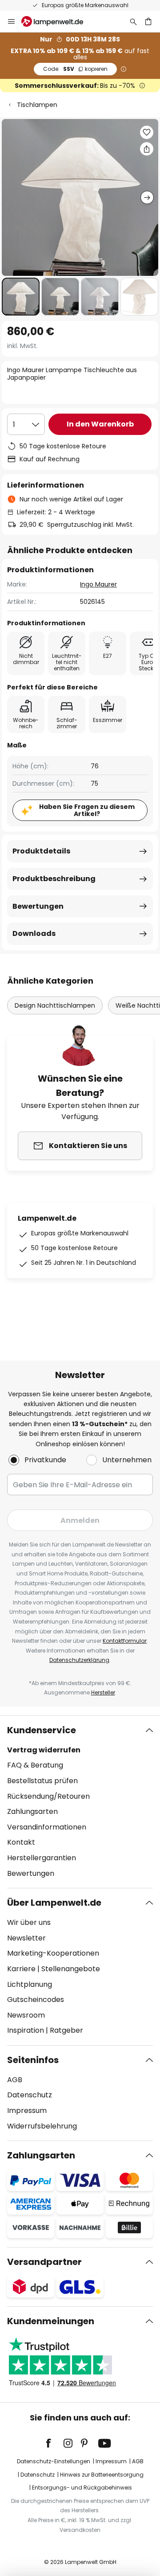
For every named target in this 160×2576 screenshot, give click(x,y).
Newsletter (26, 1938)
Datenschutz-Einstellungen (54, 2461)
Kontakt (21, 1842)
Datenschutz (30, 2095)
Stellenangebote (71, 1969)
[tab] (80, 1802)
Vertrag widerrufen (44, 1750)
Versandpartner (44, 2262)
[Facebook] (54, 2443)
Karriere (21, 1969)
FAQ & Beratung (35, 1765)
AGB (15, 2080)
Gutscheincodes (36, 2000)
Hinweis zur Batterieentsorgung (102, 2475)
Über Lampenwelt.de (54, 1903)
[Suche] (133, 21)
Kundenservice (42, 1730)
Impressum (27, 2110)
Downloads (34, 933)
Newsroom (26, 2015)
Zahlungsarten (32, 1811)
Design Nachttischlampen (55, 1005)
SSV (75, 69)
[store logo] (58, 21)
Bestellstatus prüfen (42, 1781)
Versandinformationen (47, 1827)
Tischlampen (37, 105)
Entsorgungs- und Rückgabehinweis (82, 2488)
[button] (21, 297)
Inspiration (26, 2030)
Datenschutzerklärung (79, 1660)
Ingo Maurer (98, 584)
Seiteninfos (33, 2060)
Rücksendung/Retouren (48, 1796)
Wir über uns (29, 1922)
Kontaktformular (125, 1641)
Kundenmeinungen (51, 2321)
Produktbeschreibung (54, 879)
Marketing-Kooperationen (53, 1953)
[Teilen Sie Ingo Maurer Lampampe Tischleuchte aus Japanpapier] (147, 149)
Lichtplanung (30, 1984)
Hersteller (103, 1692)
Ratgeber (66, 2030)
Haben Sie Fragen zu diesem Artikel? (87, 810)
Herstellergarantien (42, 1858)
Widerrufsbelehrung (42, 2126)
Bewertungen (38, 906)
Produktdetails (41, 851)
